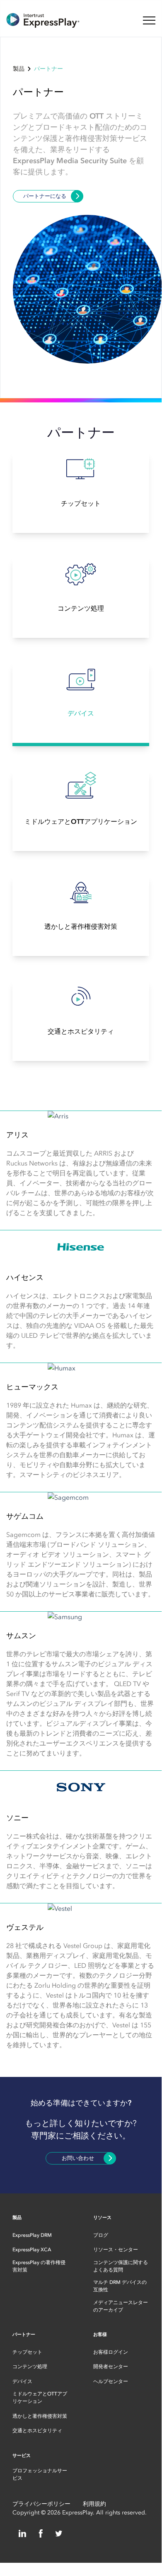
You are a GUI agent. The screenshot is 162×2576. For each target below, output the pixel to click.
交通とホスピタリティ (37, 2431)
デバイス (22, 2381)
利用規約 (94, 2504)
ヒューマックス (32, 1387)
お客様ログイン (111, 2352)
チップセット (27, 2352)
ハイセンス (25, 1277)
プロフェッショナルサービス (40, 2474)
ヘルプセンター (111, 2381)
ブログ (101, 2235)
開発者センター (111, 2367)
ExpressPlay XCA (32, 2250)
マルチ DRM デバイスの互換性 (120, 2286)
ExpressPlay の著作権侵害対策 (39, 2266)
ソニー (17, 1818)
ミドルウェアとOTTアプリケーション (40, 2398)
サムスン (21, 1636)
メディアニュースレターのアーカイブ (121, 2306)
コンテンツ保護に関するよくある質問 (121, 2266)
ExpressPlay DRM (32, 2235)
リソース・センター (116, 2250)
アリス (17, 1135)
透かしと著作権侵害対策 (40, 2416)
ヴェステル (25, 1927)
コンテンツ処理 (30, 2367)
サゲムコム (25, 1516)
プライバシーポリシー (41, 2504)
